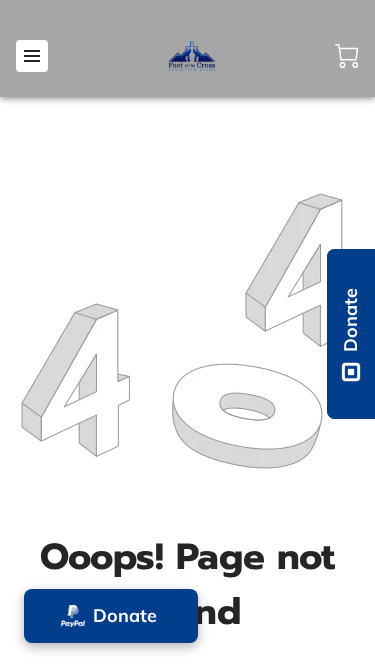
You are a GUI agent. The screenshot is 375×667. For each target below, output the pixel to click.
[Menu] (32, 56)
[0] (347, 56)
